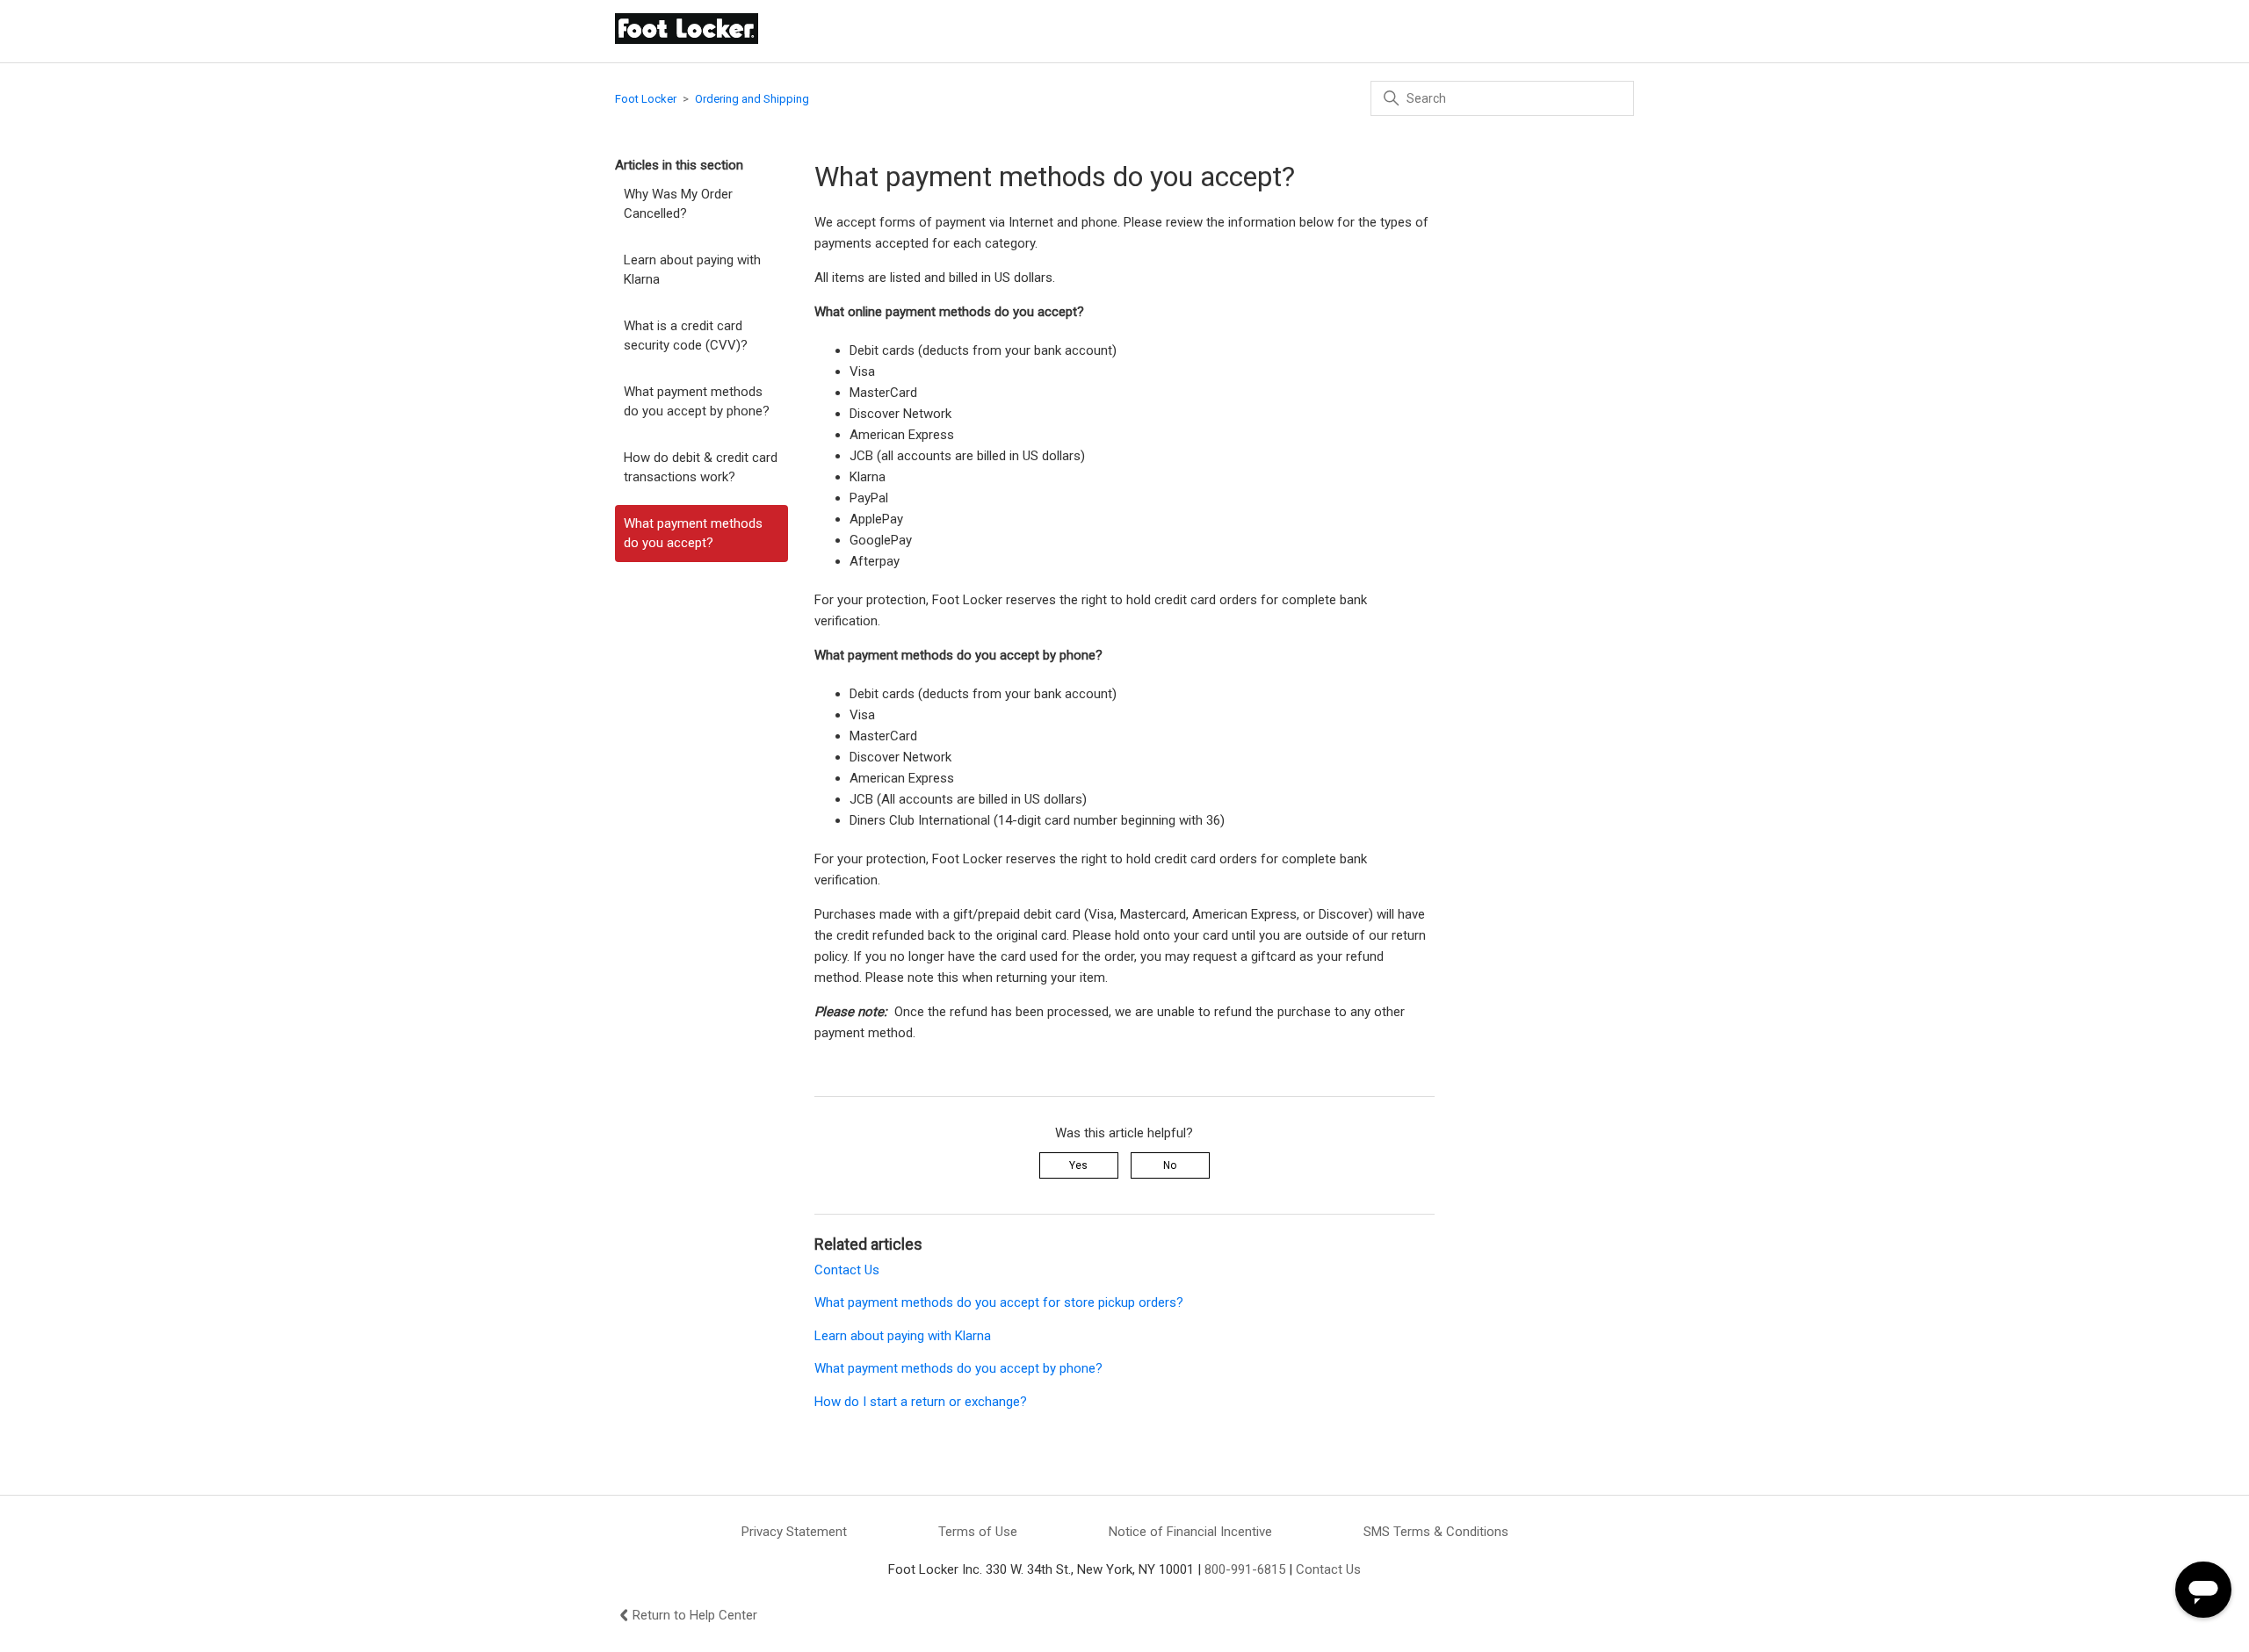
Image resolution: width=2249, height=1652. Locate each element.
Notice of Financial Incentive (1190, 1532)
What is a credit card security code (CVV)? (686, 336)
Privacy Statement (794, 1532)
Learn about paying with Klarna (692, 270)
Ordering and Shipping (752, 99)
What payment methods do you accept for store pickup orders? (999, 1302)
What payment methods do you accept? (693, 534)
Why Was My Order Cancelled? (678, 204)
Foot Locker (646, 99)
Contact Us (847, 1270)
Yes (1078, 1165)
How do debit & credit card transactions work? (701, 468)
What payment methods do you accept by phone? (697, 402)
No (1170, 1165)
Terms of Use (978, 1532)
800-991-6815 (1245, 1569)
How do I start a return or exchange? (921, 1402)
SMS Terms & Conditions (1436, 1532)
